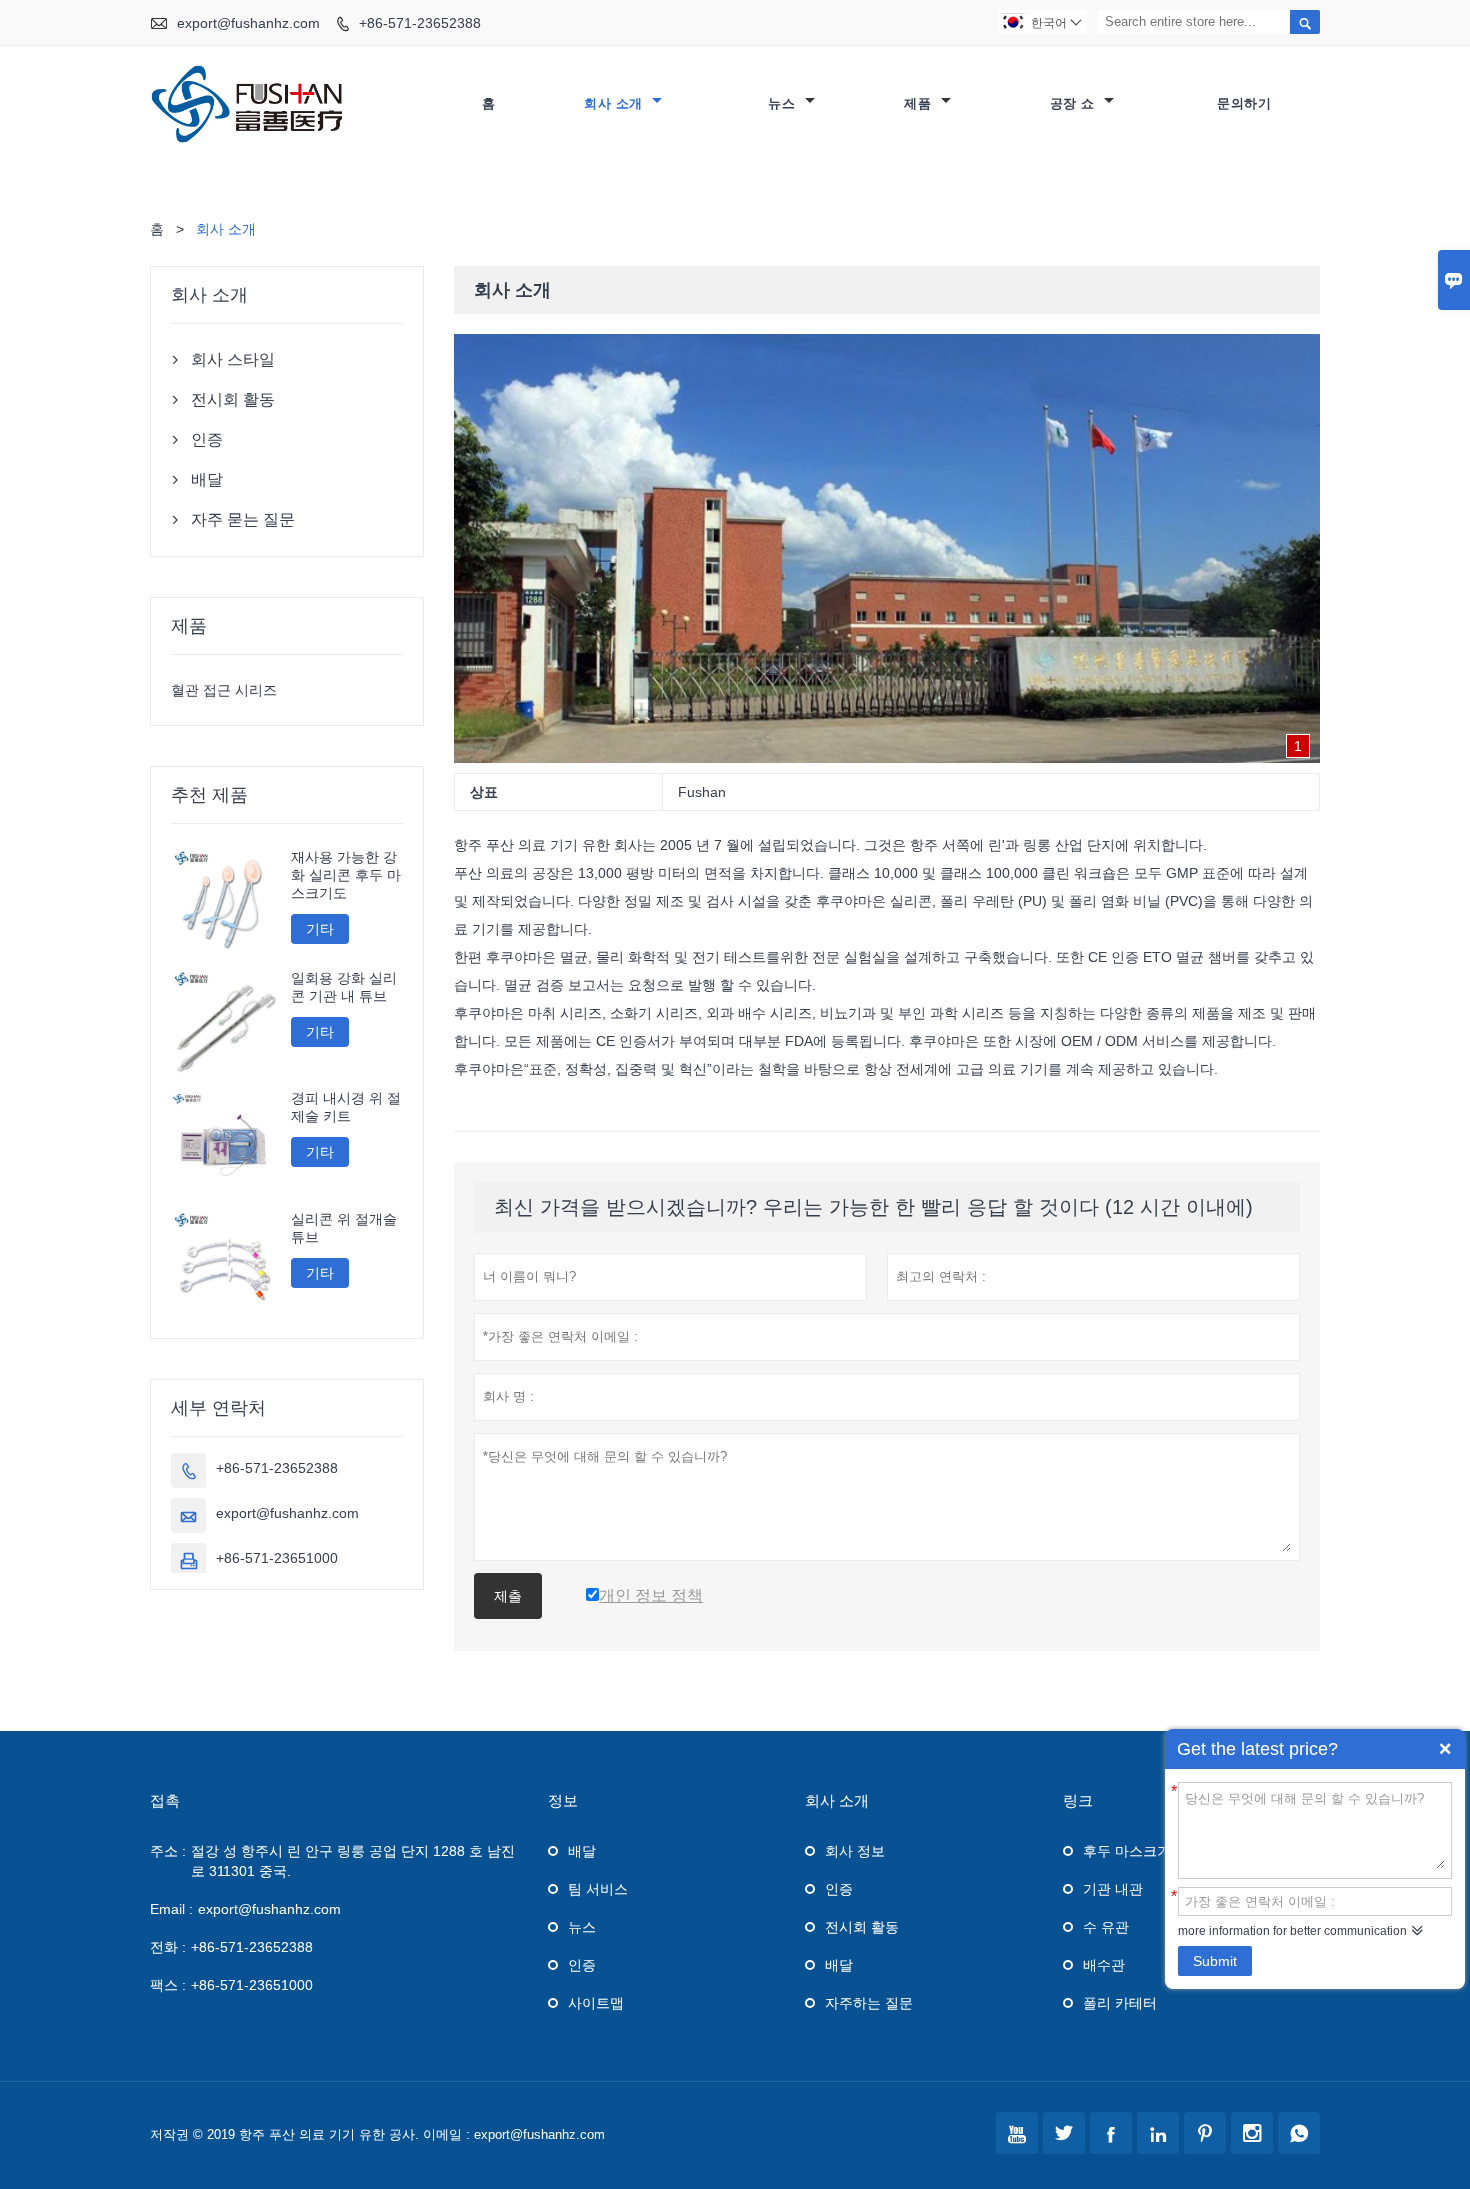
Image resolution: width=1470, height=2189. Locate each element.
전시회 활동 (233, 399)
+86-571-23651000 (277, 1558)
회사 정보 (855, 1851)
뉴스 (784, 103)
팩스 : (168, 1985)
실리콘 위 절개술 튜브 (344, 1228)
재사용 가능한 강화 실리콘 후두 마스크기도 (346, 875)
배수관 (1104, 1965)
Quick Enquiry (1445, 1749)
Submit (1215, 1961)
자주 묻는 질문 (243, 519)
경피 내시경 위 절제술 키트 (346, 1107)
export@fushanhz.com (248, 23)
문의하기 (1244, 103)
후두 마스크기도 (1134, 1851)
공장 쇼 (1075, 103)
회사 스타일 (233, 359)
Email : (171, 1909)
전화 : (168, 1947)
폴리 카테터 (1120, 2003)
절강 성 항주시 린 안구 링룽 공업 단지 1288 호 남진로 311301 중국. (353, 1861)
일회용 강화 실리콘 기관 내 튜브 (344, 987)
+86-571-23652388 (420, 23)
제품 (920, 103)
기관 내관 (1113, 1889)
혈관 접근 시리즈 (224, 690)
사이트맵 (596, 2003)
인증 (207, 439)
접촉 (165, 1800)
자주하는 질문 (869, 2003)
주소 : (168, 1851)
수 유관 (1106, 1927)
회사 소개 (615, 103)
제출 (508, 1596)
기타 (320, 929)
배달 (207, 479)
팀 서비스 (598, 1889)
